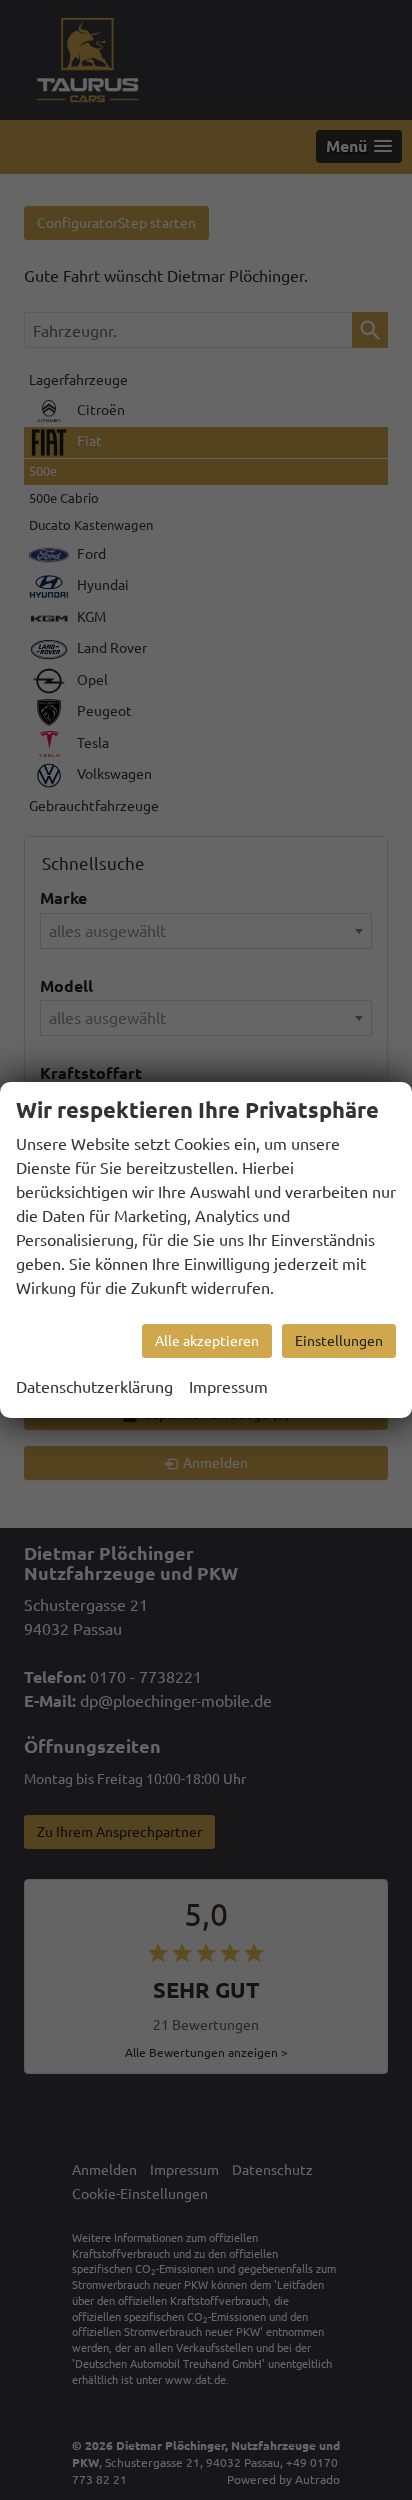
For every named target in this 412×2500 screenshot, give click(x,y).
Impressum (228, 1387)
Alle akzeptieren (207, 1341)
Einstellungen (339, 1341)
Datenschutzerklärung (94, 1387)
